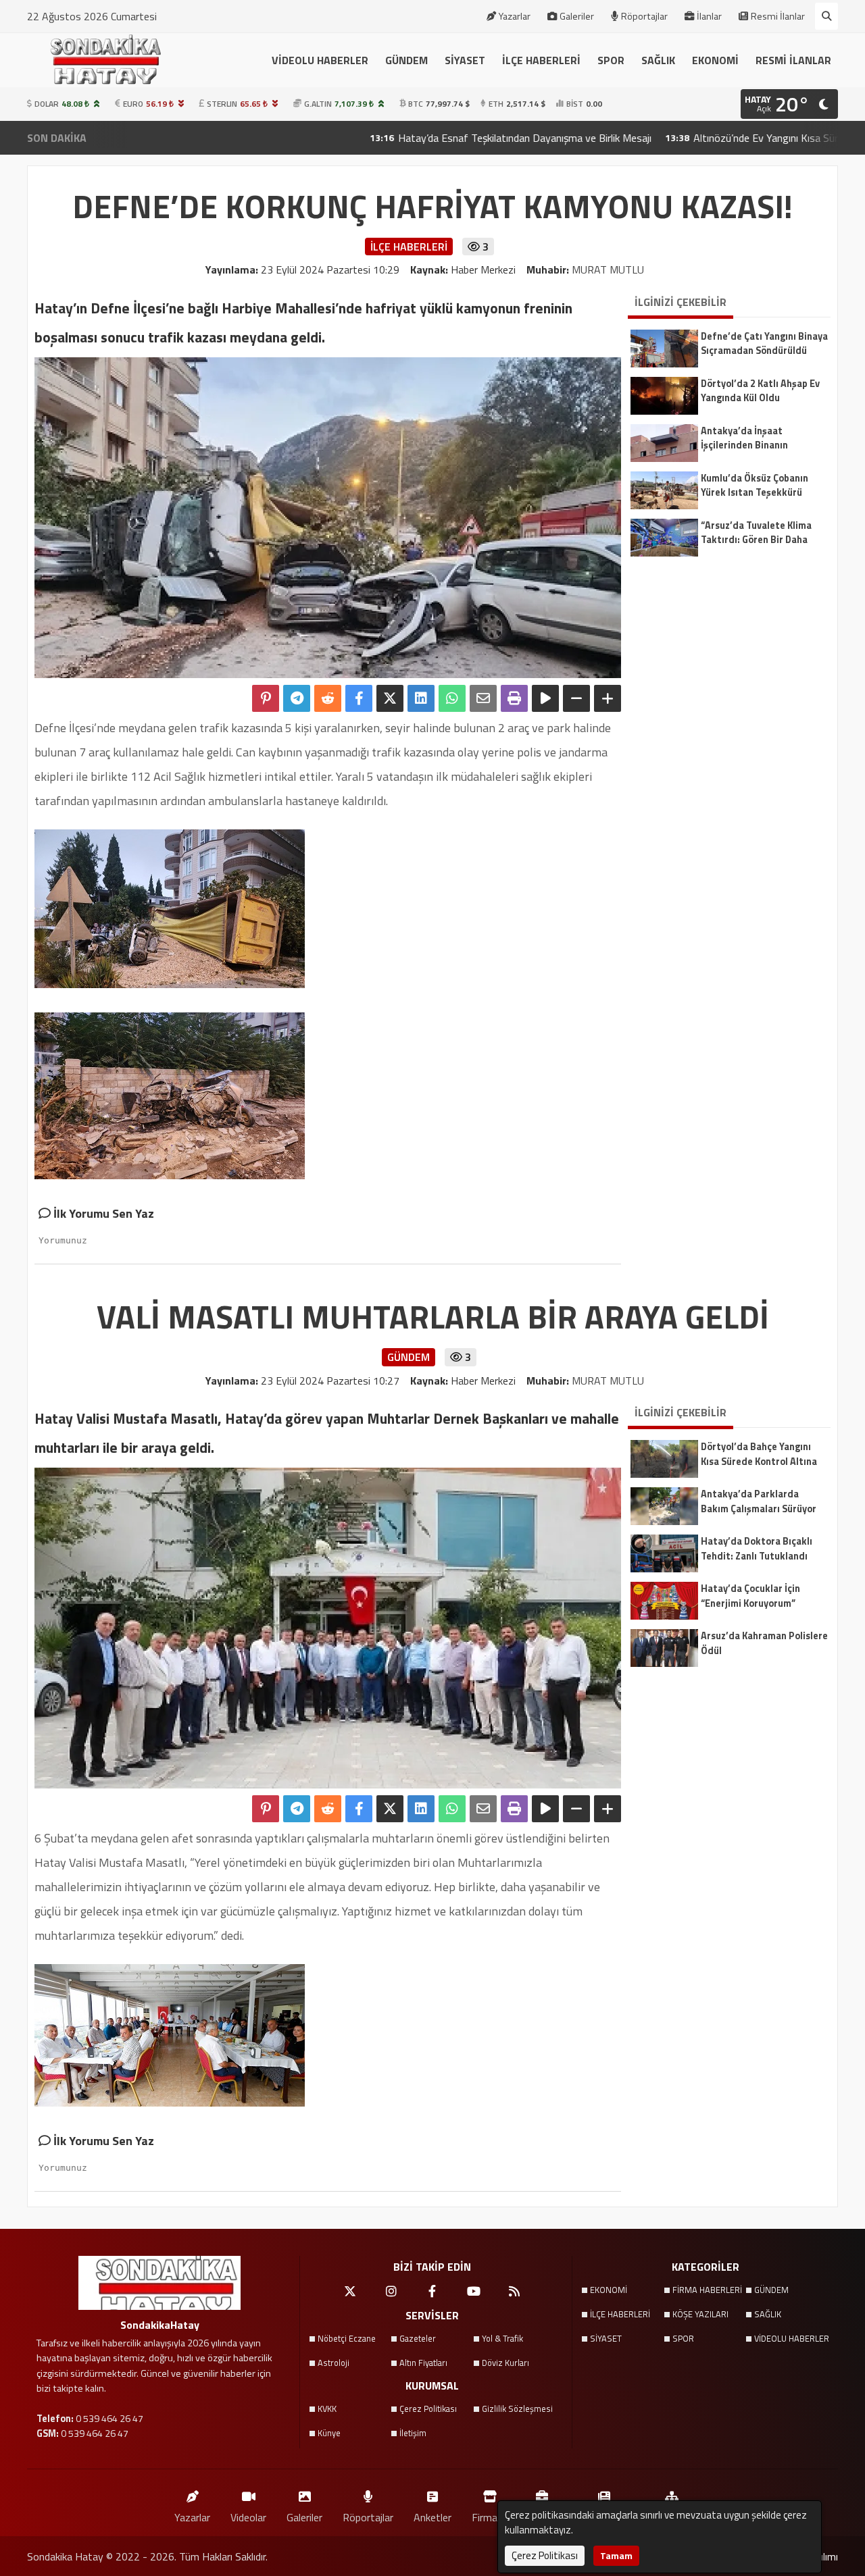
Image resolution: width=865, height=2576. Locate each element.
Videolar (248, 2517)
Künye (329, 2433)
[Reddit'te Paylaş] (328, 698)
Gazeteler (418, 2338)
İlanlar (709, 16)
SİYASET (465, 60)
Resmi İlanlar (778, 16)
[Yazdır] (514, 698)
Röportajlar (644, 16)
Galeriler (577, 16)
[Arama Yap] (826, 16)
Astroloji (333, 2363)
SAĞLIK (658, 60)
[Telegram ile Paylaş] (297, 698)
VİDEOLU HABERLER (320, 60)
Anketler (432, 2517)
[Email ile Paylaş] (483, 698)
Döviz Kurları (505, 2363)
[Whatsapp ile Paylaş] (452, 698)
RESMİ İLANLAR (793, 60)
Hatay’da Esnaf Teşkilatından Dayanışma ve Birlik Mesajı (426, 138)
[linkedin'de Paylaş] (421, 698)
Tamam (616, 2555)
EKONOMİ (715, 60)
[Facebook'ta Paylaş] (359, 698)
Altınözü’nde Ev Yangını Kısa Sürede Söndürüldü (701, 138)
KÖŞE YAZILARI (700, 2314)
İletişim (413, 2433)
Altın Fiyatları (423, 2363)
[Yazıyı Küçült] (576, 698)
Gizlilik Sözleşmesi (517, 2408)
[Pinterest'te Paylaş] (266, 698)
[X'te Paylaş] (390, 698)
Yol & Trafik (502, 2338)
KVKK (327, 2408)
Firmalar (490, 2517)
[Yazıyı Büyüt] (608, 698)
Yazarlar (515, 16)
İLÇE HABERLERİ (541, 60)
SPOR (611, 60)
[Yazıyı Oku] (545, 698)
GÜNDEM (406, 60)
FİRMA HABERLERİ (707, 2290)
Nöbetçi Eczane (347, 2338)
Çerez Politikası (428, 2408)
